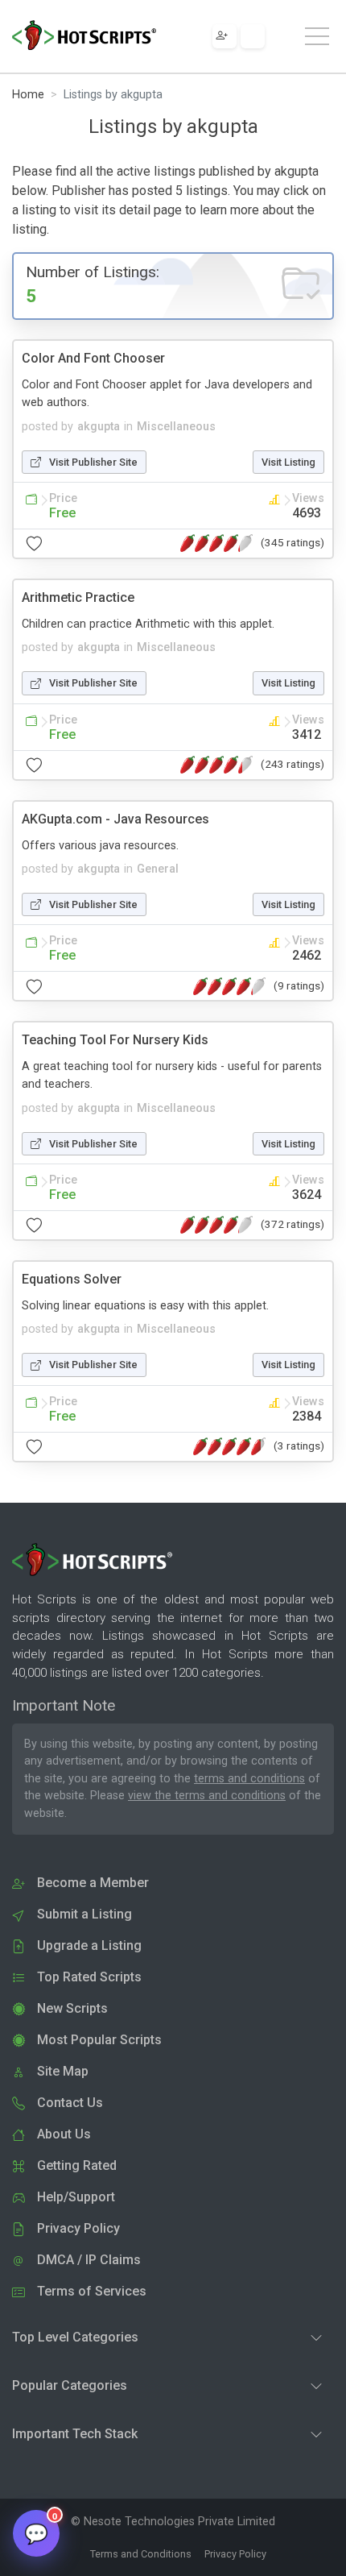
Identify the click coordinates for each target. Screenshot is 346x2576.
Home (28, 95)
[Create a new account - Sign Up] (224, 36)
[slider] (216, 543)
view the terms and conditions (207, 1796)
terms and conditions (249, 1779)
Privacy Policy (235, 2554)
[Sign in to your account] (253, 36)
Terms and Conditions (141, 2554)
